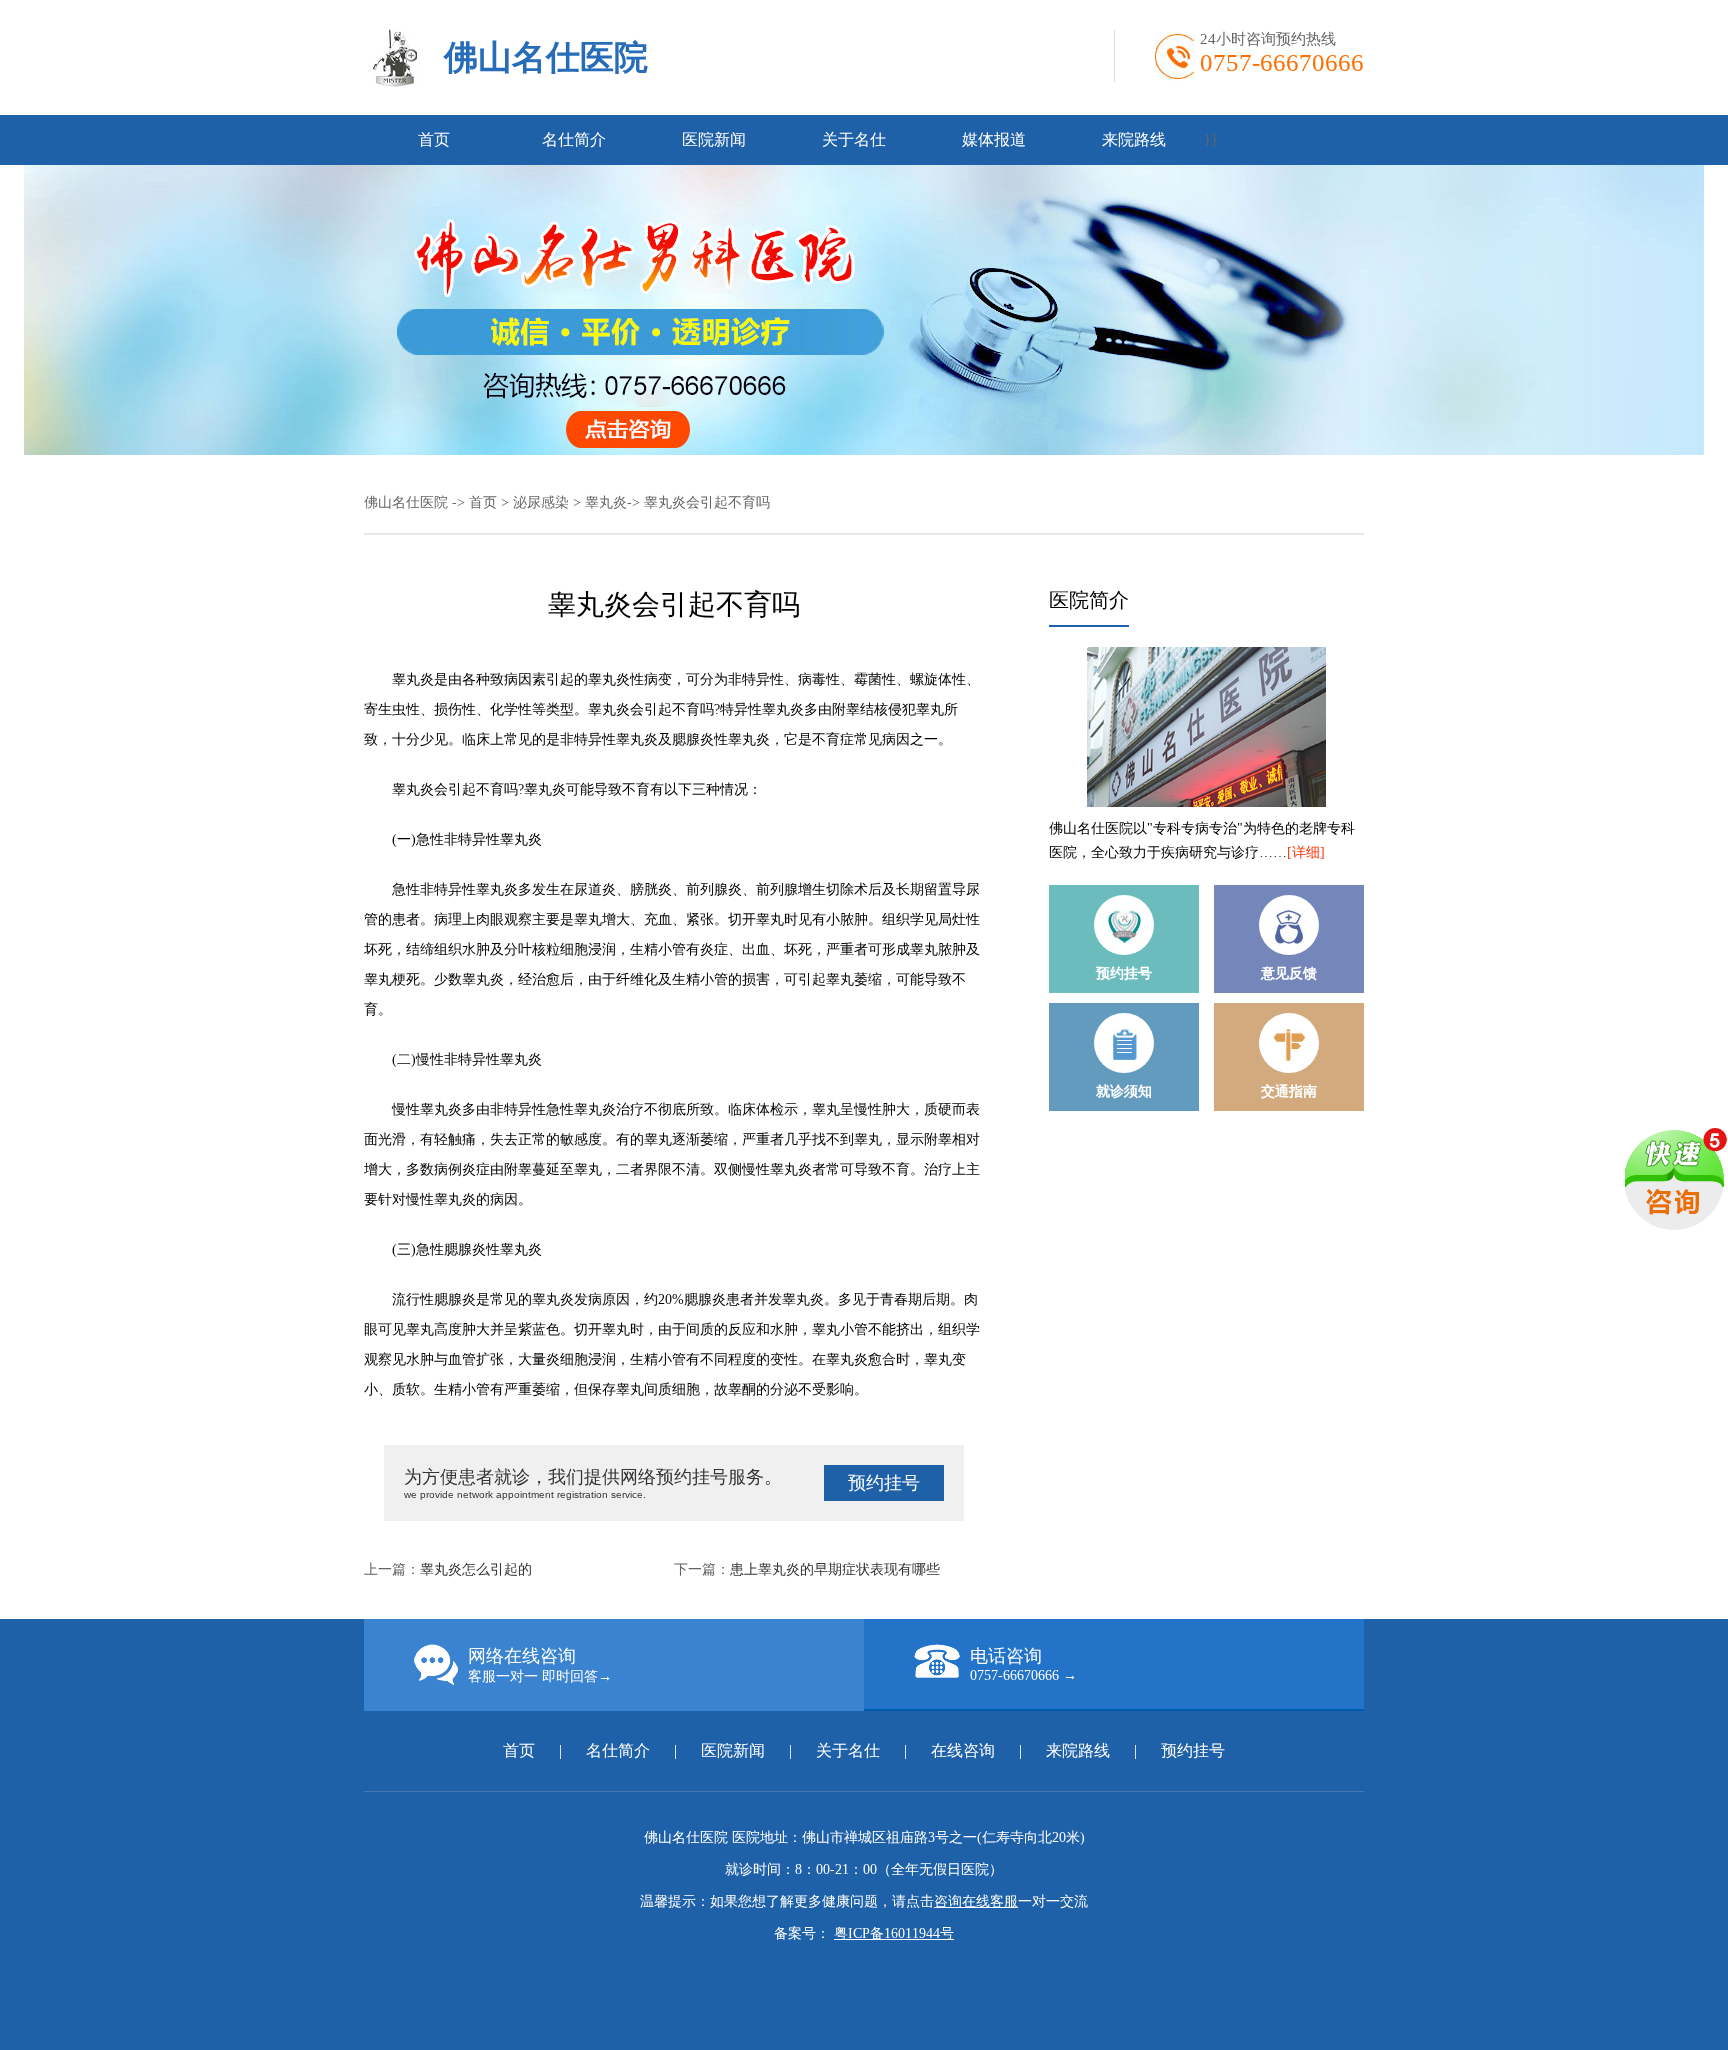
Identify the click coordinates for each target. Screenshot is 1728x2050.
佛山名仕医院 (546, 57)
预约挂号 (884, 1483)
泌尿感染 (541, 502)
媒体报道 (994, 139)
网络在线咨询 (540, 1665)
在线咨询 (963, 1750)
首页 (434, 139)
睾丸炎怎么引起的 (476, 1569)
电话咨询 (1023, 1664)
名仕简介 (574, 139)
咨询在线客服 (976, 1901)
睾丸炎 (606, 502)
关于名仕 (854, 139)
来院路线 (1134, 139)
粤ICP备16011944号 (894, 1933)
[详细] (1306, 852)
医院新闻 (714, 139)
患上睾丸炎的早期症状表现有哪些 (835, 1569)
